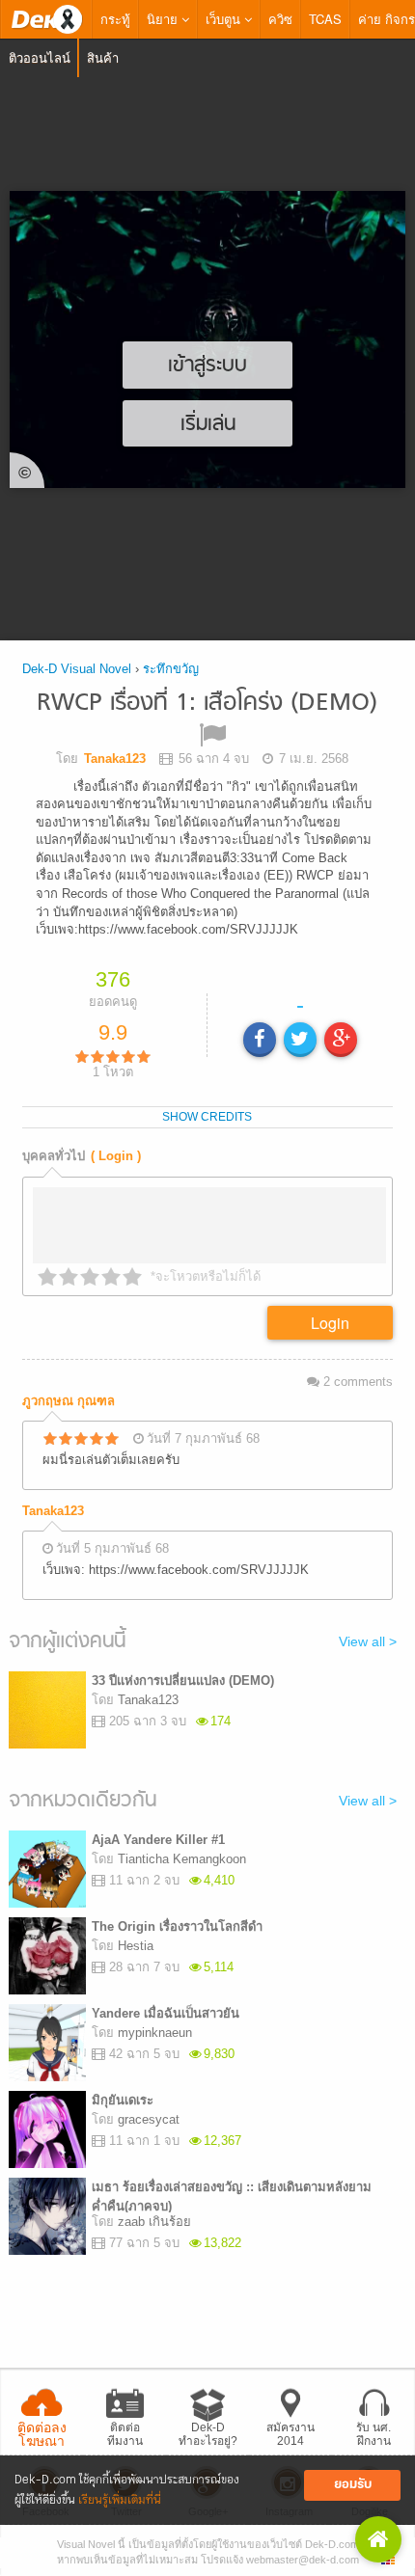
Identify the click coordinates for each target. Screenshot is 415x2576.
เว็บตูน (225, 19)
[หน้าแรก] (46, 19)
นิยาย (164, 19)
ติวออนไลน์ (40, 57)
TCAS (325, 19)
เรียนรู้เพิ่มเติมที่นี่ (120, 2500)
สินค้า (103, 57)
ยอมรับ (353, 2485)
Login (330, 1329)
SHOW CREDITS (207, 1123)
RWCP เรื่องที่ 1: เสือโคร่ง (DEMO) (207, 704)
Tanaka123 (53, 1518)
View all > (368, 1648)
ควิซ (280, 19)
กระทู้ (115, 19)
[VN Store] (378, 2539)
